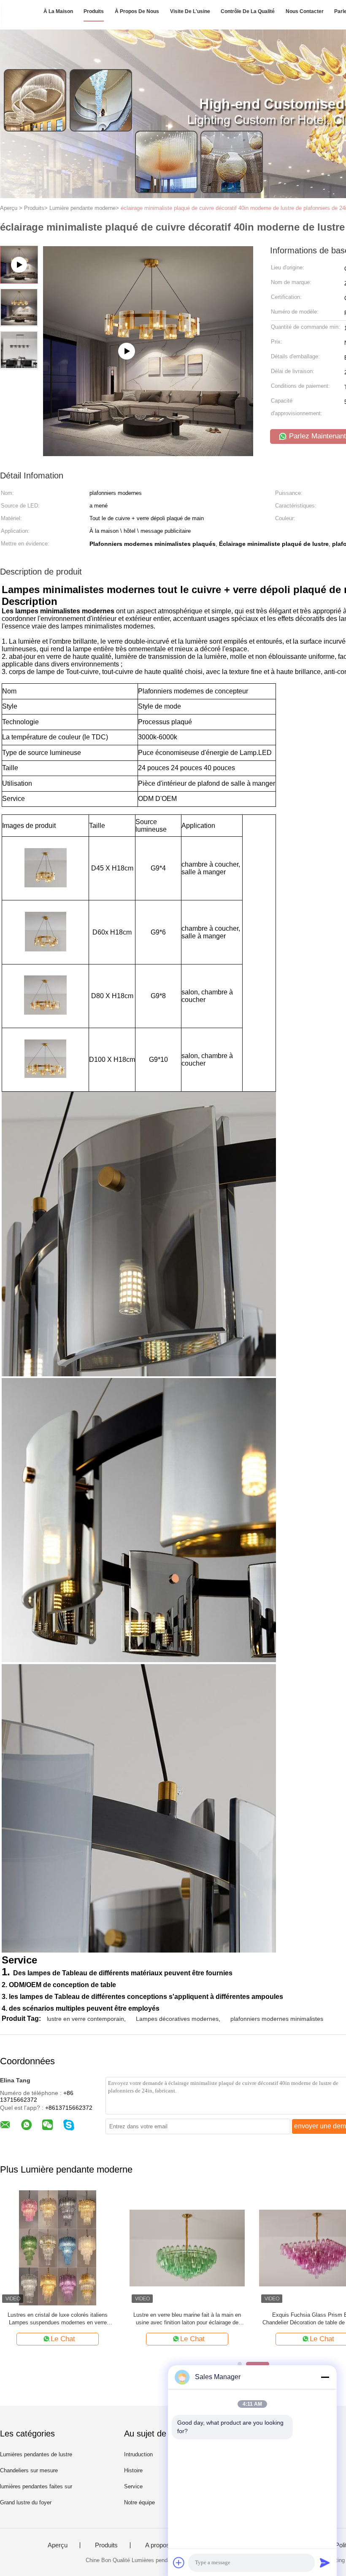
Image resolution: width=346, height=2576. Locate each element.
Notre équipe (139, 2502)
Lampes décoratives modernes (177, 2019)
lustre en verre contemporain (85, 2019)
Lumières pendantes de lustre (36, 2454)
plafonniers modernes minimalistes (277, 2019)
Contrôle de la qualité (248, 11)
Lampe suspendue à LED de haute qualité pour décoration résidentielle (58, 2319)
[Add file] (179, 2563)
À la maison (58, 11)
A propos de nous (169, 2545)
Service (133, 2486)
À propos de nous (137, 11)
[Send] (325, 2563)
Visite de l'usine (190, 11)
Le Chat (63, 2339)
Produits (94, 11)
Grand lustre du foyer (26, 2502)
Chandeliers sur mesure (29, 2470)
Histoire (133, 2470)
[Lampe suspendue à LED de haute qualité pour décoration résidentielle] (58, 2247)
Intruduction (138, 2454)
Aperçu (58, 2545)
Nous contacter (305, 11)
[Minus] (325, 2377)
